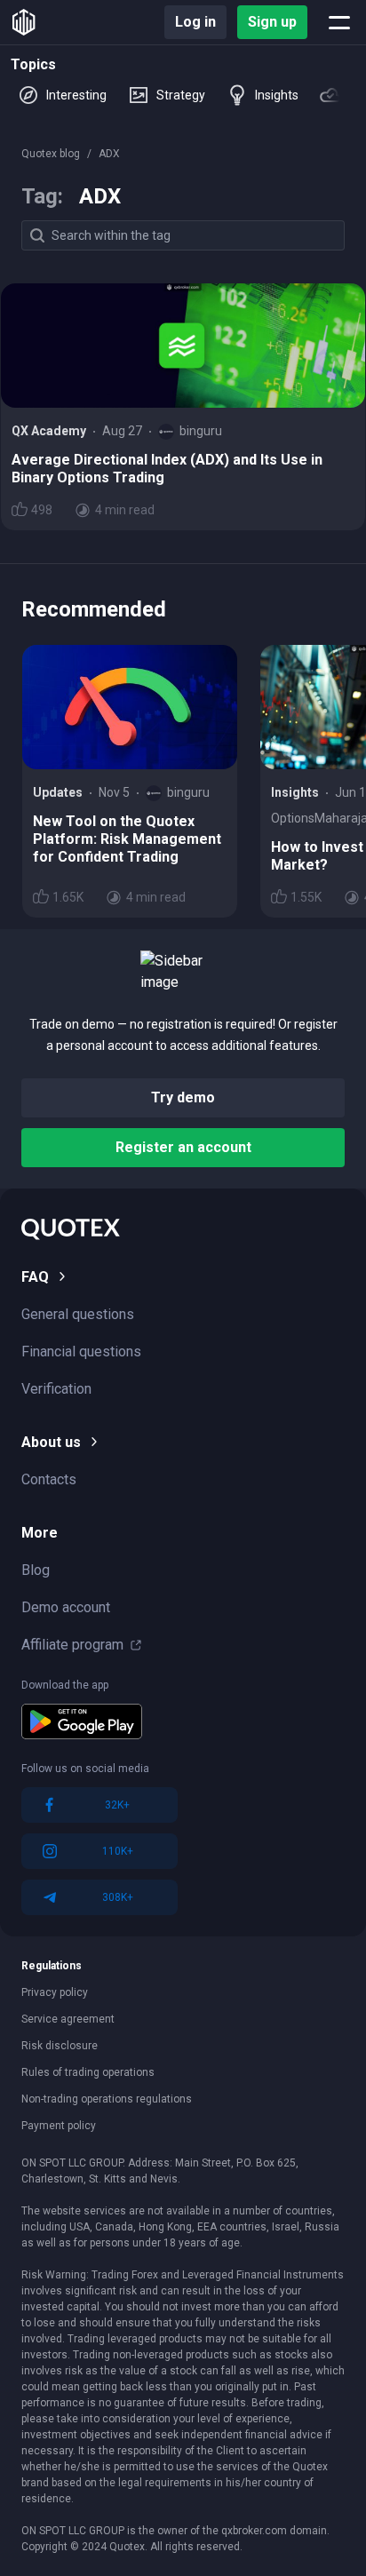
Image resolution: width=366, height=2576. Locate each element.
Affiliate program (72, 1645)
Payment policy (59, 2126)
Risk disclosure (60, 2046)
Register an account (183, 1147)
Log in (195, 22)
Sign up (272, 22)
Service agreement (68, 2019)
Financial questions (81, 1352)
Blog (36, 1570)
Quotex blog (51, 154)
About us (51, 1442)
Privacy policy (55, 1992)
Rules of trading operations (88, 2072)
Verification (56, 1389)
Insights (277, 95)
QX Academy (49, 431)
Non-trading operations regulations (107, 2099)
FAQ (35, 1277)
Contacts (49, 1479)
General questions (78, 1314)
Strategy (181, 95)
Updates (58, 792)
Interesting (76, 95)
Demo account (66, 1607)
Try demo (183, 1097)
